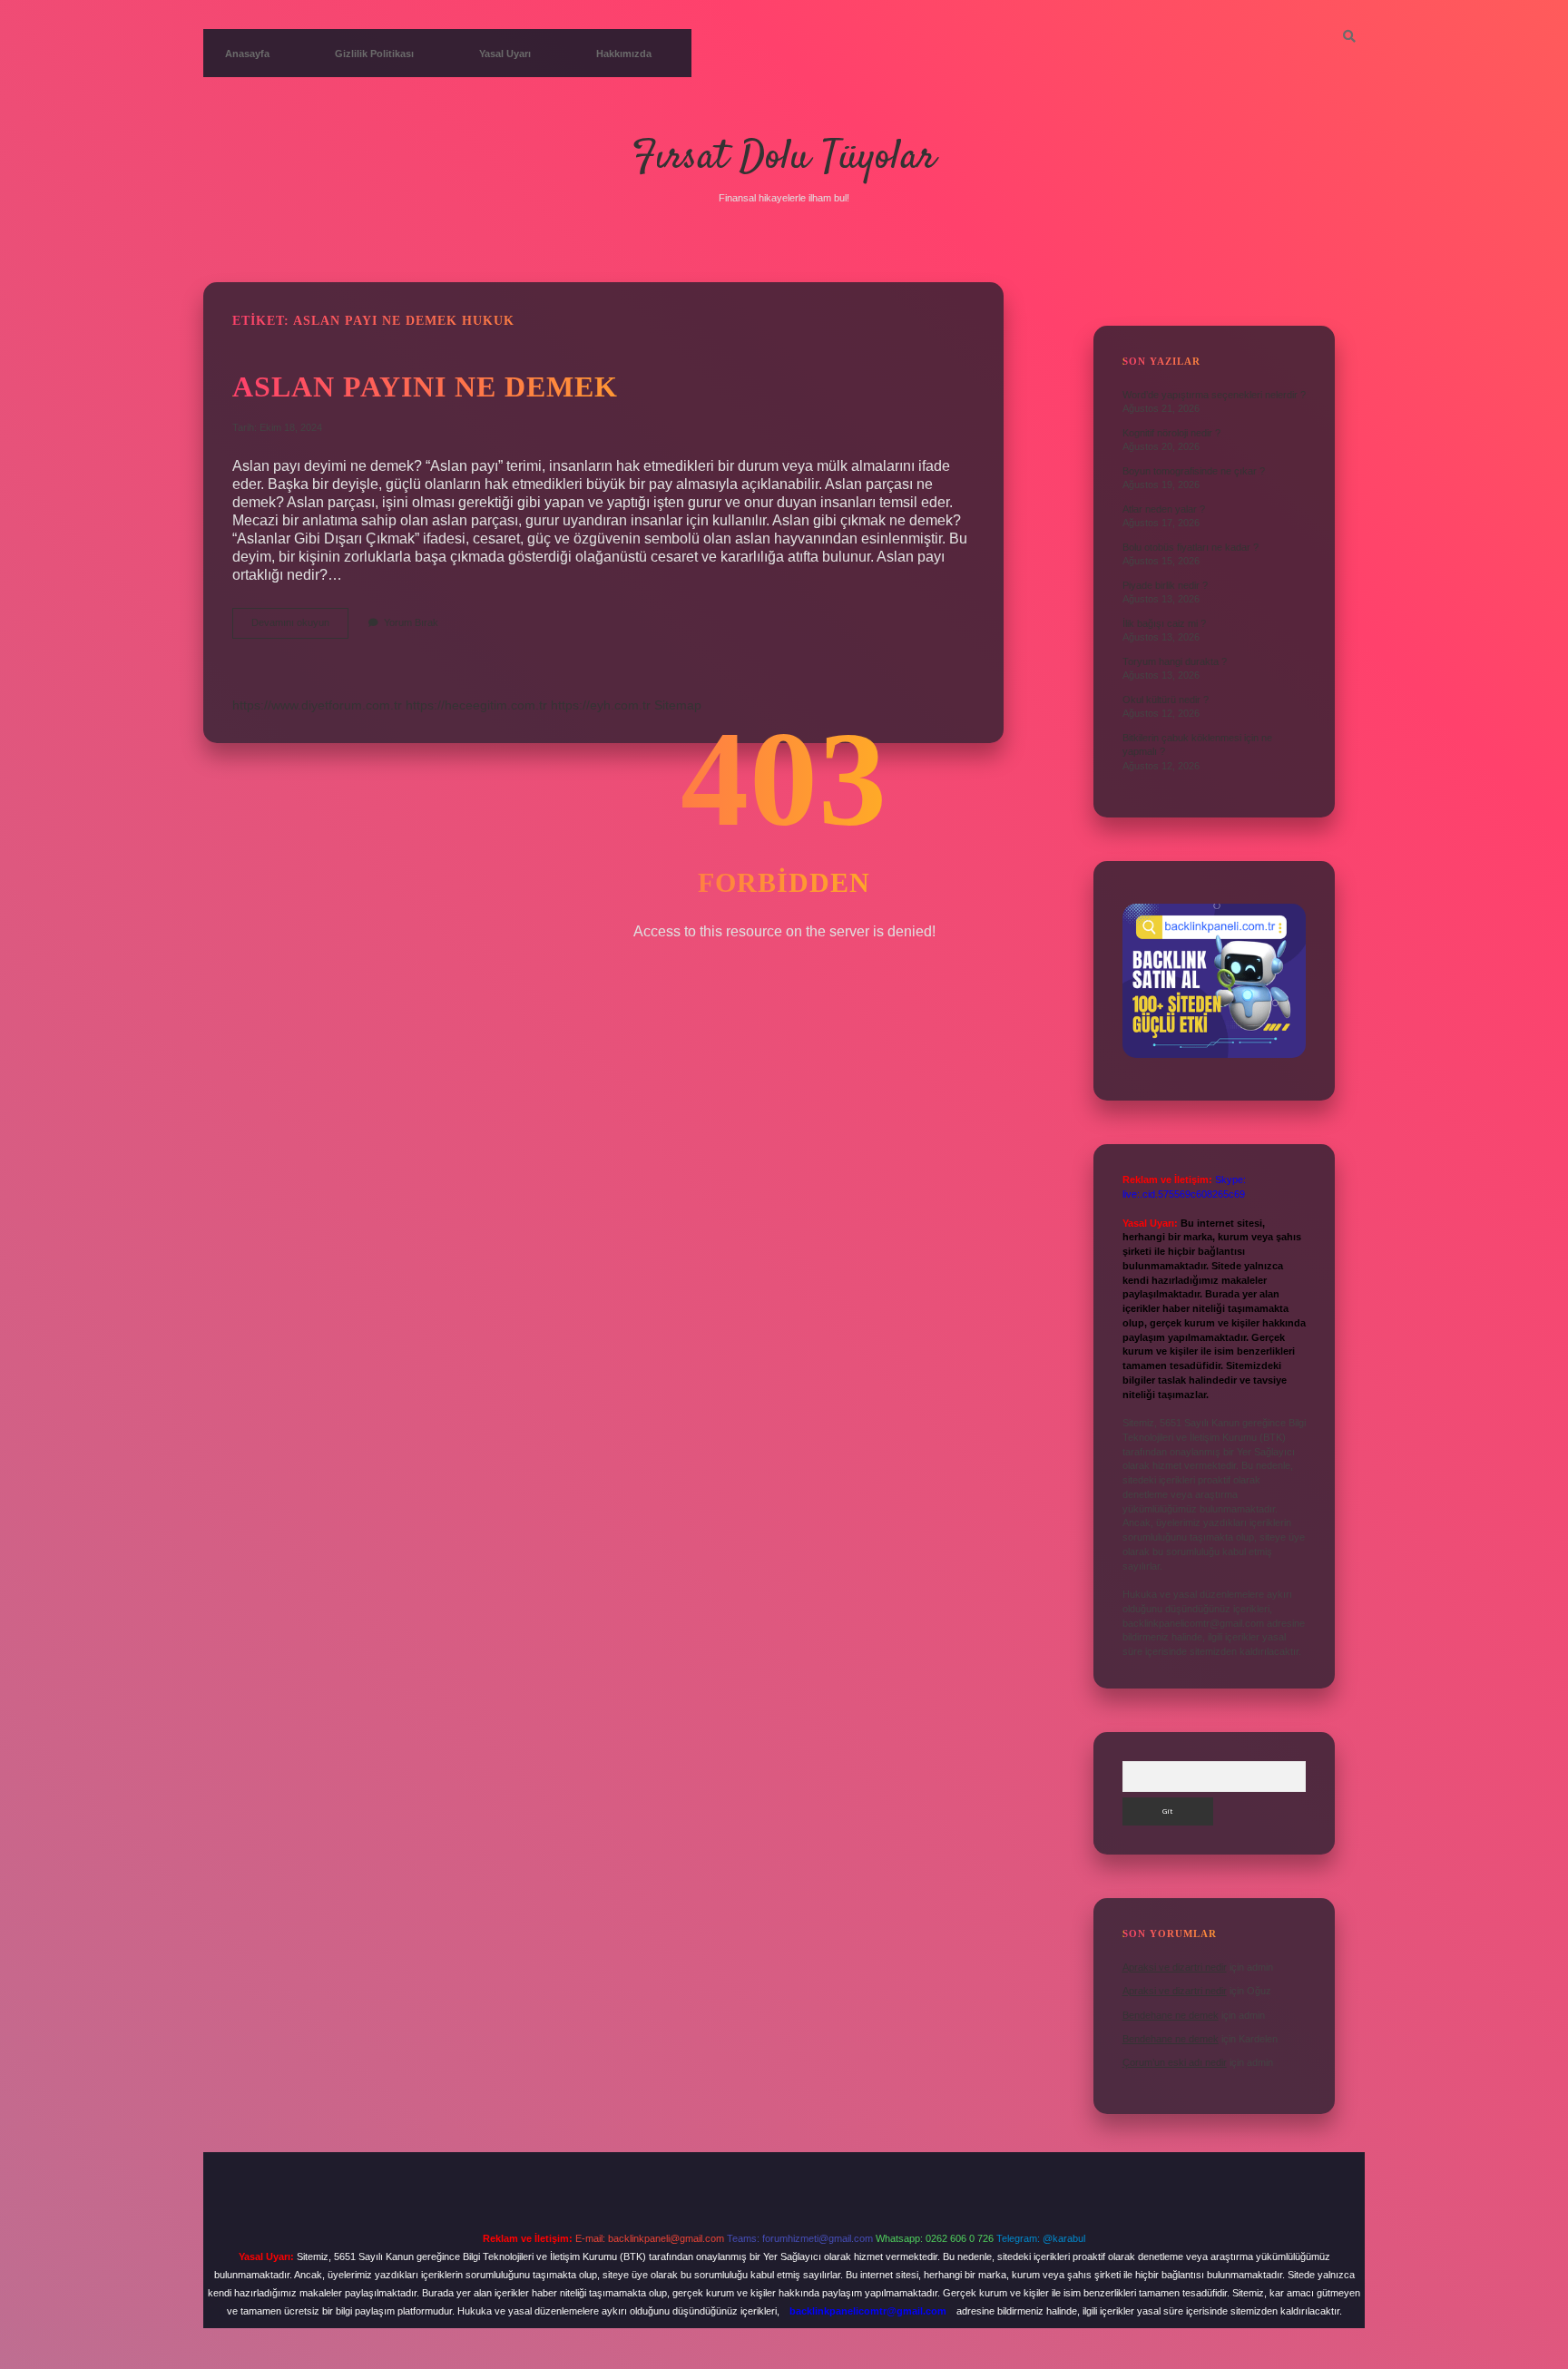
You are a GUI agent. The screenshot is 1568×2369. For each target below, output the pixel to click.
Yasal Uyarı (505, 54)
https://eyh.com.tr (601, 705)
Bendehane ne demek (1171, 2015)
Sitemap (678, 705)
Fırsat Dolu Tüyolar (784, 158)
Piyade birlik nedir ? (1165, 585)
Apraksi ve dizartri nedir (1175, 1967)
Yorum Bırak (411, 622)
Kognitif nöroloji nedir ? (1171, 433)
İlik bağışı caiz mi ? (1164, 623)
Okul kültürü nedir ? (1166, 700)
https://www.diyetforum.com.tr (317, 705)
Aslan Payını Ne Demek (425, 387)
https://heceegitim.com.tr (476, 705)
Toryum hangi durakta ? (1175, 661)
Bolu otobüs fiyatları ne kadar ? (1191, 547)
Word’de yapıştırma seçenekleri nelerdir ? (1214, 395)
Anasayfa (247, 54)
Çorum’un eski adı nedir (1175, 2062)
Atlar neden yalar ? (1164, 509)
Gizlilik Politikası (374, 54)
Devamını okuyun (300, 627)
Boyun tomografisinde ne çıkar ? (1194, 471)
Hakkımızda (624, 54)
